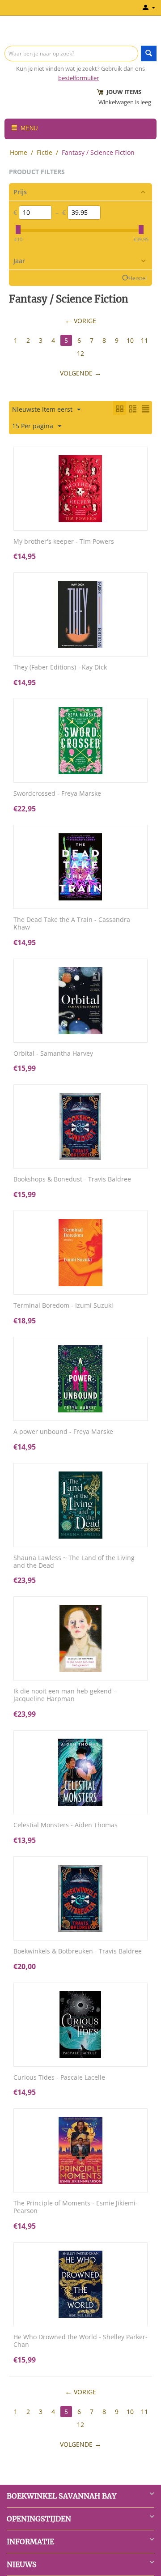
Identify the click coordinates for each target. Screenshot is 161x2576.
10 (130, 340)
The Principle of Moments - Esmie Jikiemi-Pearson (76, 2207)
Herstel (138, 278)
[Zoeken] (149, 53)
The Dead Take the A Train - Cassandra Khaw (72, 924)
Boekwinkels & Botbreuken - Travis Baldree (78, 1951)
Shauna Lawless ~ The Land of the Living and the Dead (74, 1562)
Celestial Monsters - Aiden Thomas (66, 1825)
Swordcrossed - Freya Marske (57, 794)
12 (80, 353)
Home (19, 152)
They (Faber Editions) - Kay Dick (60, 667)
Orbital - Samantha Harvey (53, 1054)
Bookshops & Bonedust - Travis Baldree (72, 1179)
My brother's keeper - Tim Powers (64, 542)
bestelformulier (78, 78)
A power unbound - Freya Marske (63, 1432)
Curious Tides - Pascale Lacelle (59, 2078)
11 (144, 340)
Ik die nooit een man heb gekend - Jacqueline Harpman (65, 1695)
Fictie (44, 152)
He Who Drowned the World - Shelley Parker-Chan (80, 2341)
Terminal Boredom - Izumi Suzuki (63, 1306)
